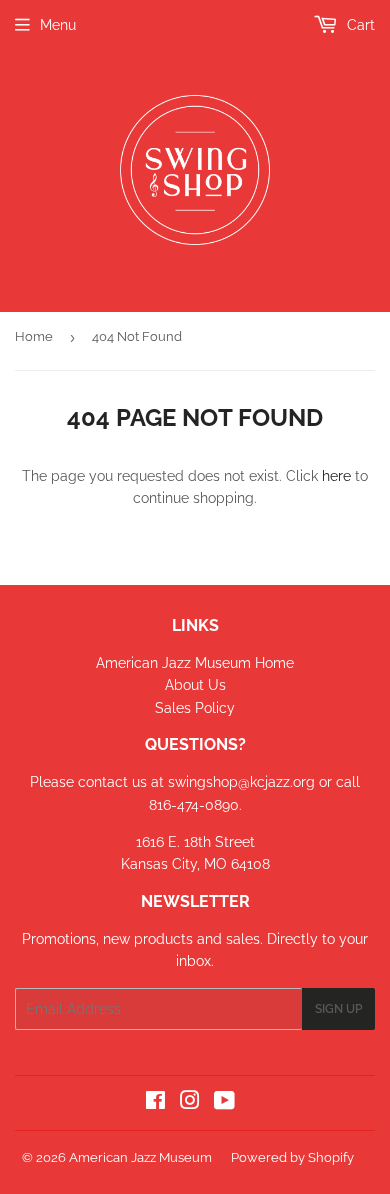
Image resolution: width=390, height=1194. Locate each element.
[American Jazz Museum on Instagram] (190, 1103)
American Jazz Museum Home (195, 663)
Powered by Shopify (292, 1157)
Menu (58, 25)
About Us (195, 685)
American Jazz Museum (140, 1157)
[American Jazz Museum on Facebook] (155, 1103)
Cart (359, 25)
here (336, 476)
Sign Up (338, 1009)
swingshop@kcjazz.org (243, 782)
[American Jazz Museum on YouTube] (224, 1103)
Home (34, 336)
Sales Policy (195, 708)
